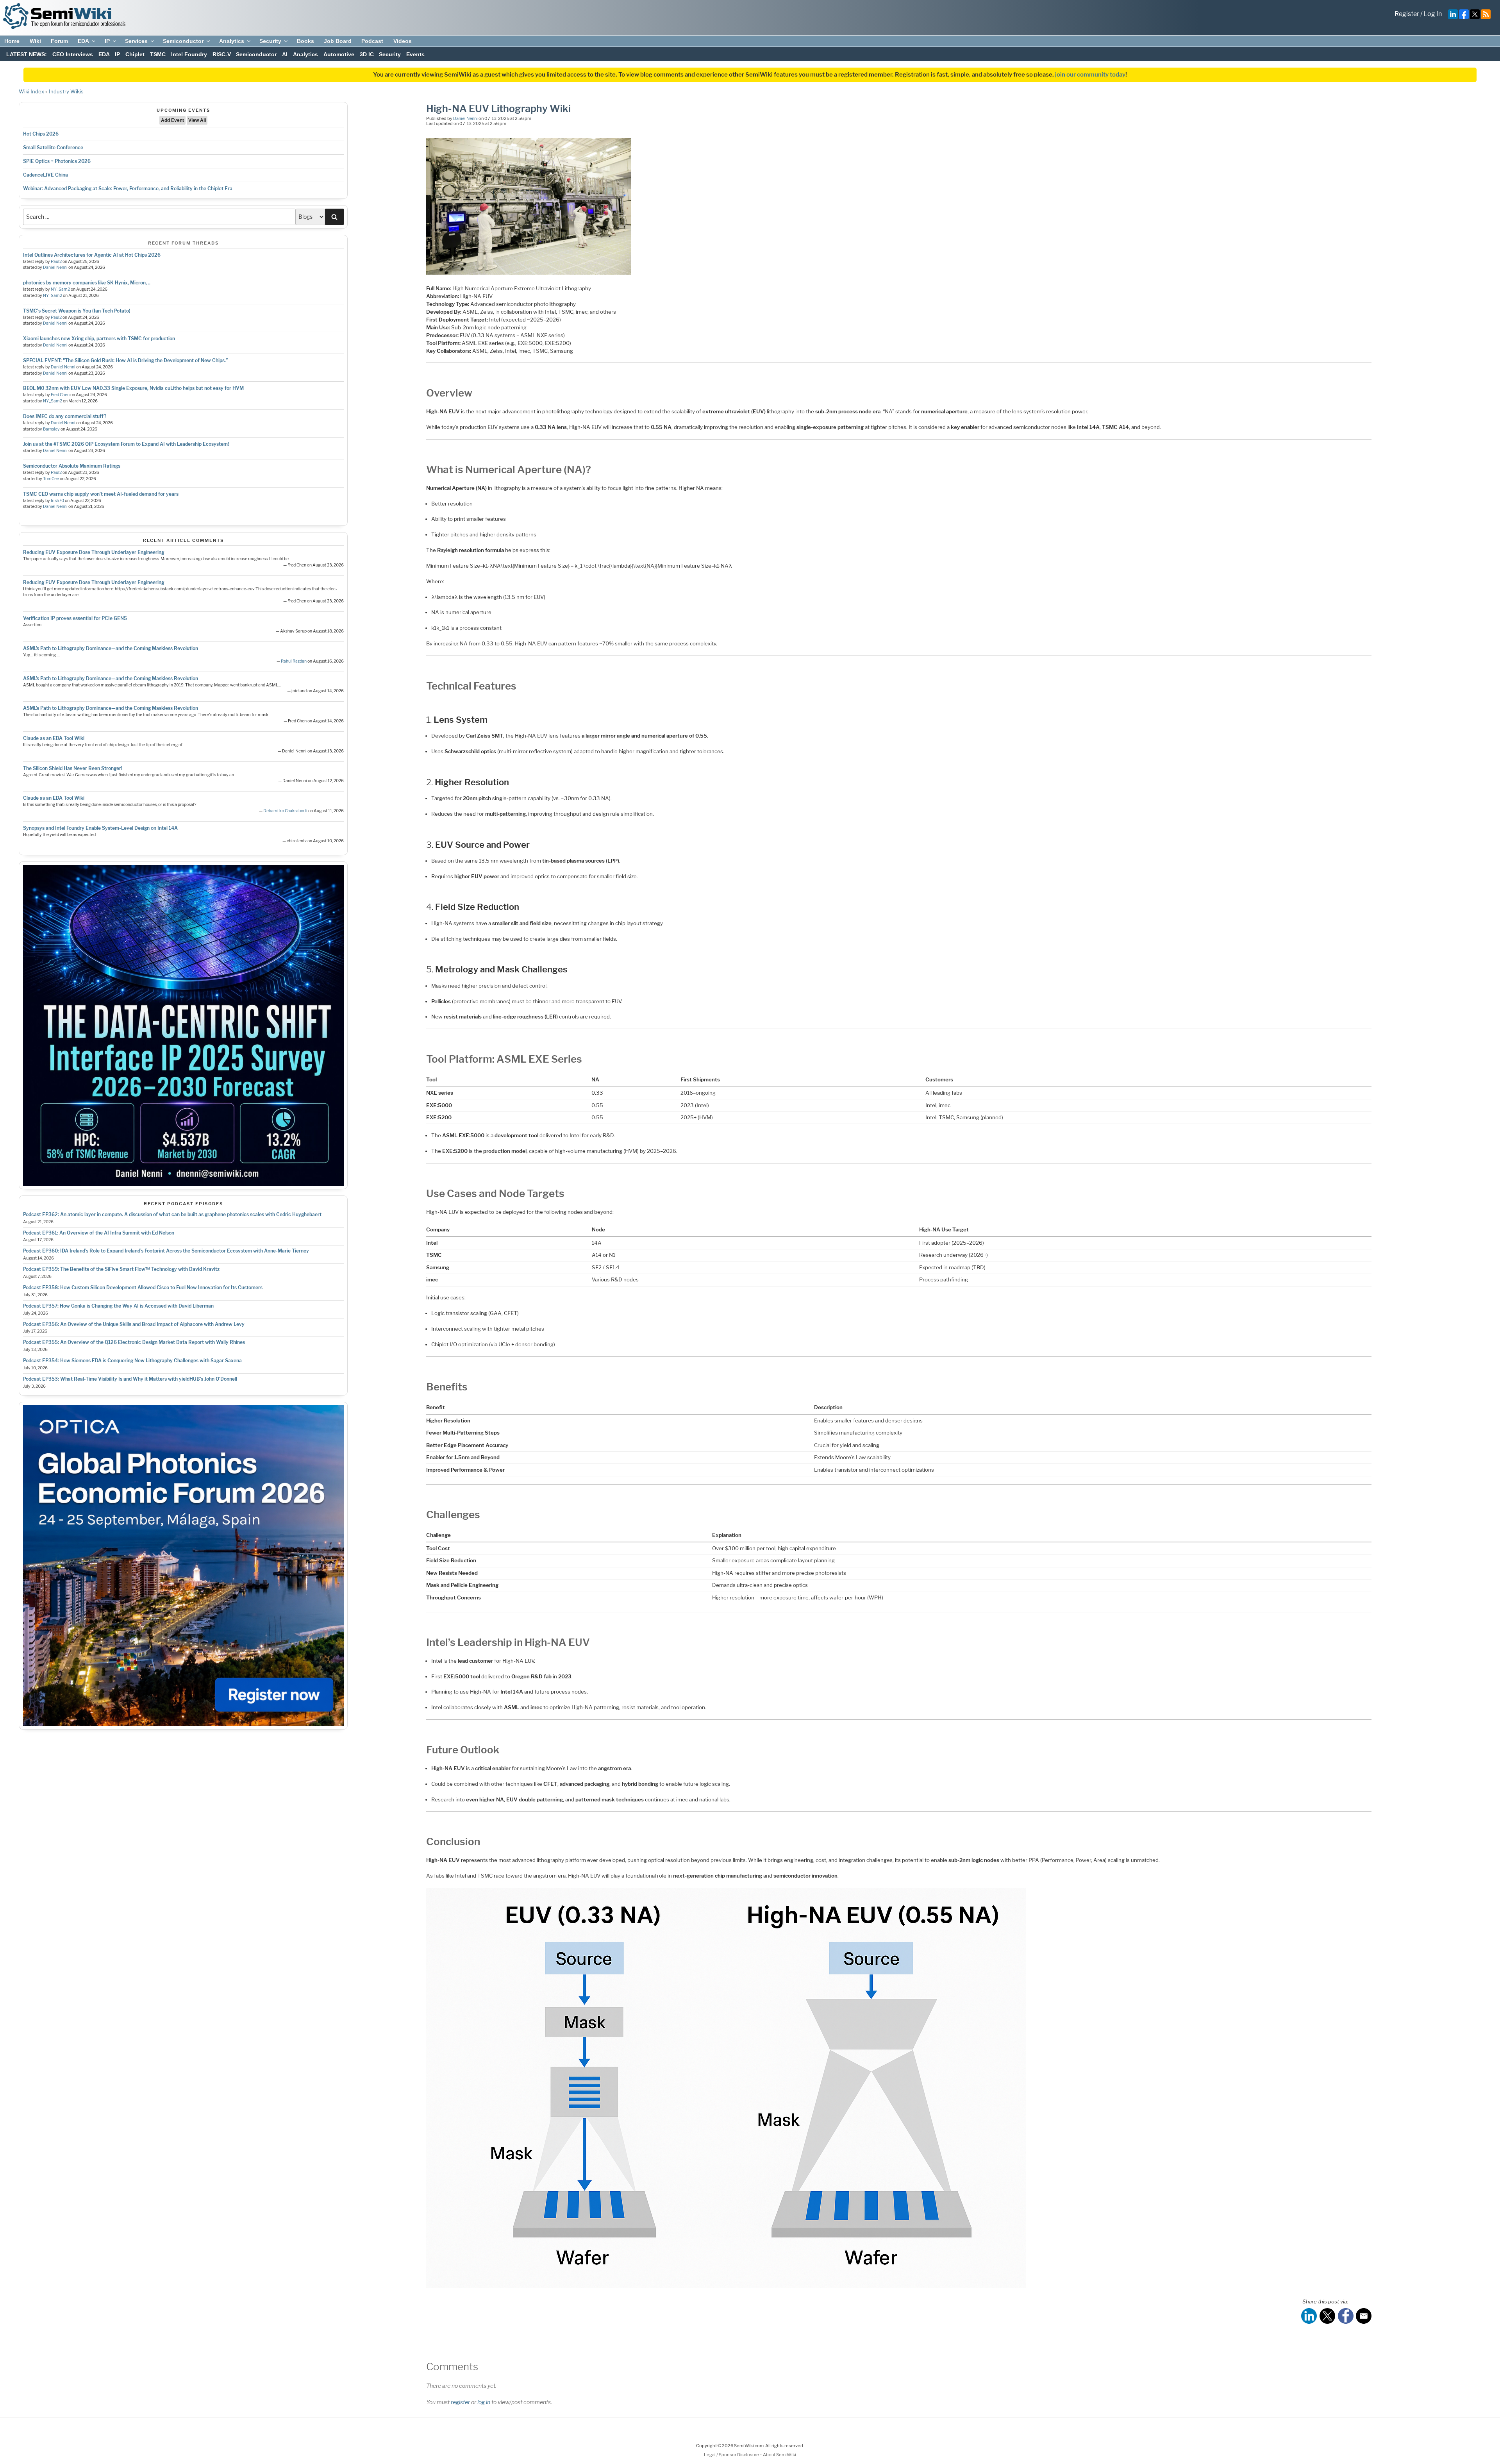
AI (285, 54)
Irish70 (57, 501)
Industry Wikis (66, 91)
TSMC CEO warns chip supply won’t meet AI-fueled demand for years (101, 494)
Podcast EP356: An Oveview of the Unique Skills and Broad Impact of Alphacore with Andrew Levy (134, 1324)
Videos (403, 41)
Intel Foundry (189, 54)
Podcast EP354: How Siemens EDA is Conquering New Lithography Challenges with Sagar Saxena (132, 1361)
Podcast (372, 41)
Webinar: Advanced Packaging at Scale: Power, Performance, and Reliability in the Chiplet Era (128, 189)
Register (1407, 14)
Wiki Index (31, 91)
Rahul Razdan (294, 661)
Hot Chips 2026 (41, 134)
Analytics (232, 41)
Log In (1433, 14)
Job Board (338, 41)
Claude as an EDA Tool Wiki (54, 738)
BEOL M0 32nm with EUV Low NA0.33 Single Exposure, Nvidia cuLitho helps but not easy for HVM (133, 388)
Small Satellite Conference (53, 147)
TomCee (51, 479)
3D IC (367, 54)
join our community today (1090, 75)
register (460, 2402)
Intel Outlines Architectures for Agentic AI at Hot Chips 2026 (92, 255)
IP (107, 41)
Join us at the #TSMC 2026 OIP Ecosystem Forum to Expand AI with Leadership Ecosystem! (126, 444)
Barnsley (51, 429)
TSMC (158, 54)
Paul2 (56, 262)
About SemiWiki (779, 2455)
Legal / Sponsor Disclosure (732, 2455)
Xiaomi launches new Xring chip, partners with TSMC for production (99, 339)
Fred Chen (60, 395)
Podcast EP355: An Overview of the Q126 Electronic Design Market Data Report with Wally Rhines (134, 1342)
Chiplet (135, 54)
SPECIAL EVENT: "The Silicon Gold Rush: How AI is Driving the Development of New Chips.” (125, 360)
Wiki (35, 41)
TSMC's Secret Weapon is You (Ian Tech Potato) (77, 311)
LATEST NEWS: (27, 54)
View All (197, 120)
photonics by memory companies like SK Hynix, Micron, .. (87, 283)
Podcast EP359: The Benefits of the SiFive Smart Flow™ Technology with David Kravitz (121, 1269)
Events (415, 54)
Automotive (339, 54)
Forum (59, 41)
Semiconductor (183, 41)
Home (12, 41)
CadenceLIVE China (46, 175)
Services (136, 41)
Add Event (172, 120)
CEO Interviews (73, 54)
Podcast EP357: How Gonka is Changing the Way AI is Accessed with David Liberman (118, 1306)
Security (270, 41)
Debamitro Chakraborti (285, 811)
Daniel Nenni (55, 267)
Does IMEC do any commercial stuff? (65, 416)
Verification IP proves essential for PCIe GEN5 (75, 618)
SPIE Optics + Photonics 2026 (57, 161)
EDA (83, 41)
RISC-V (222, 54)
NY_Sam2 (60, 289)
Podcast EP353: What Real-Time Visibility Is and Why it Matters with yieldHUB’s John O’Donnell (130, 1379)
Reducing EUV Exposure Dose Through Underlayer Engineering (94, 552)
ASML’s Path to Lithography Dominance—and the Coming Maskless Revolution (111, 648)
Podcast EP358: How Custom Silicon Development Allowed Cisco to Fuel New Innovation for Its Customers (143, 1287)
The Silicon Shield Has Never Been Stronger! (73, 768)
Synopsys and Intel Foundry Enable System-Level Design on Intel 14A (100, 828)
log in (484, 2402)
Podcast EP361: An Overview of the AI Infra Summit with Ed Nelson (99, 1233)
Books (305, 41)
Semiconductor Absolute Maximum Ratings (72, 466)
